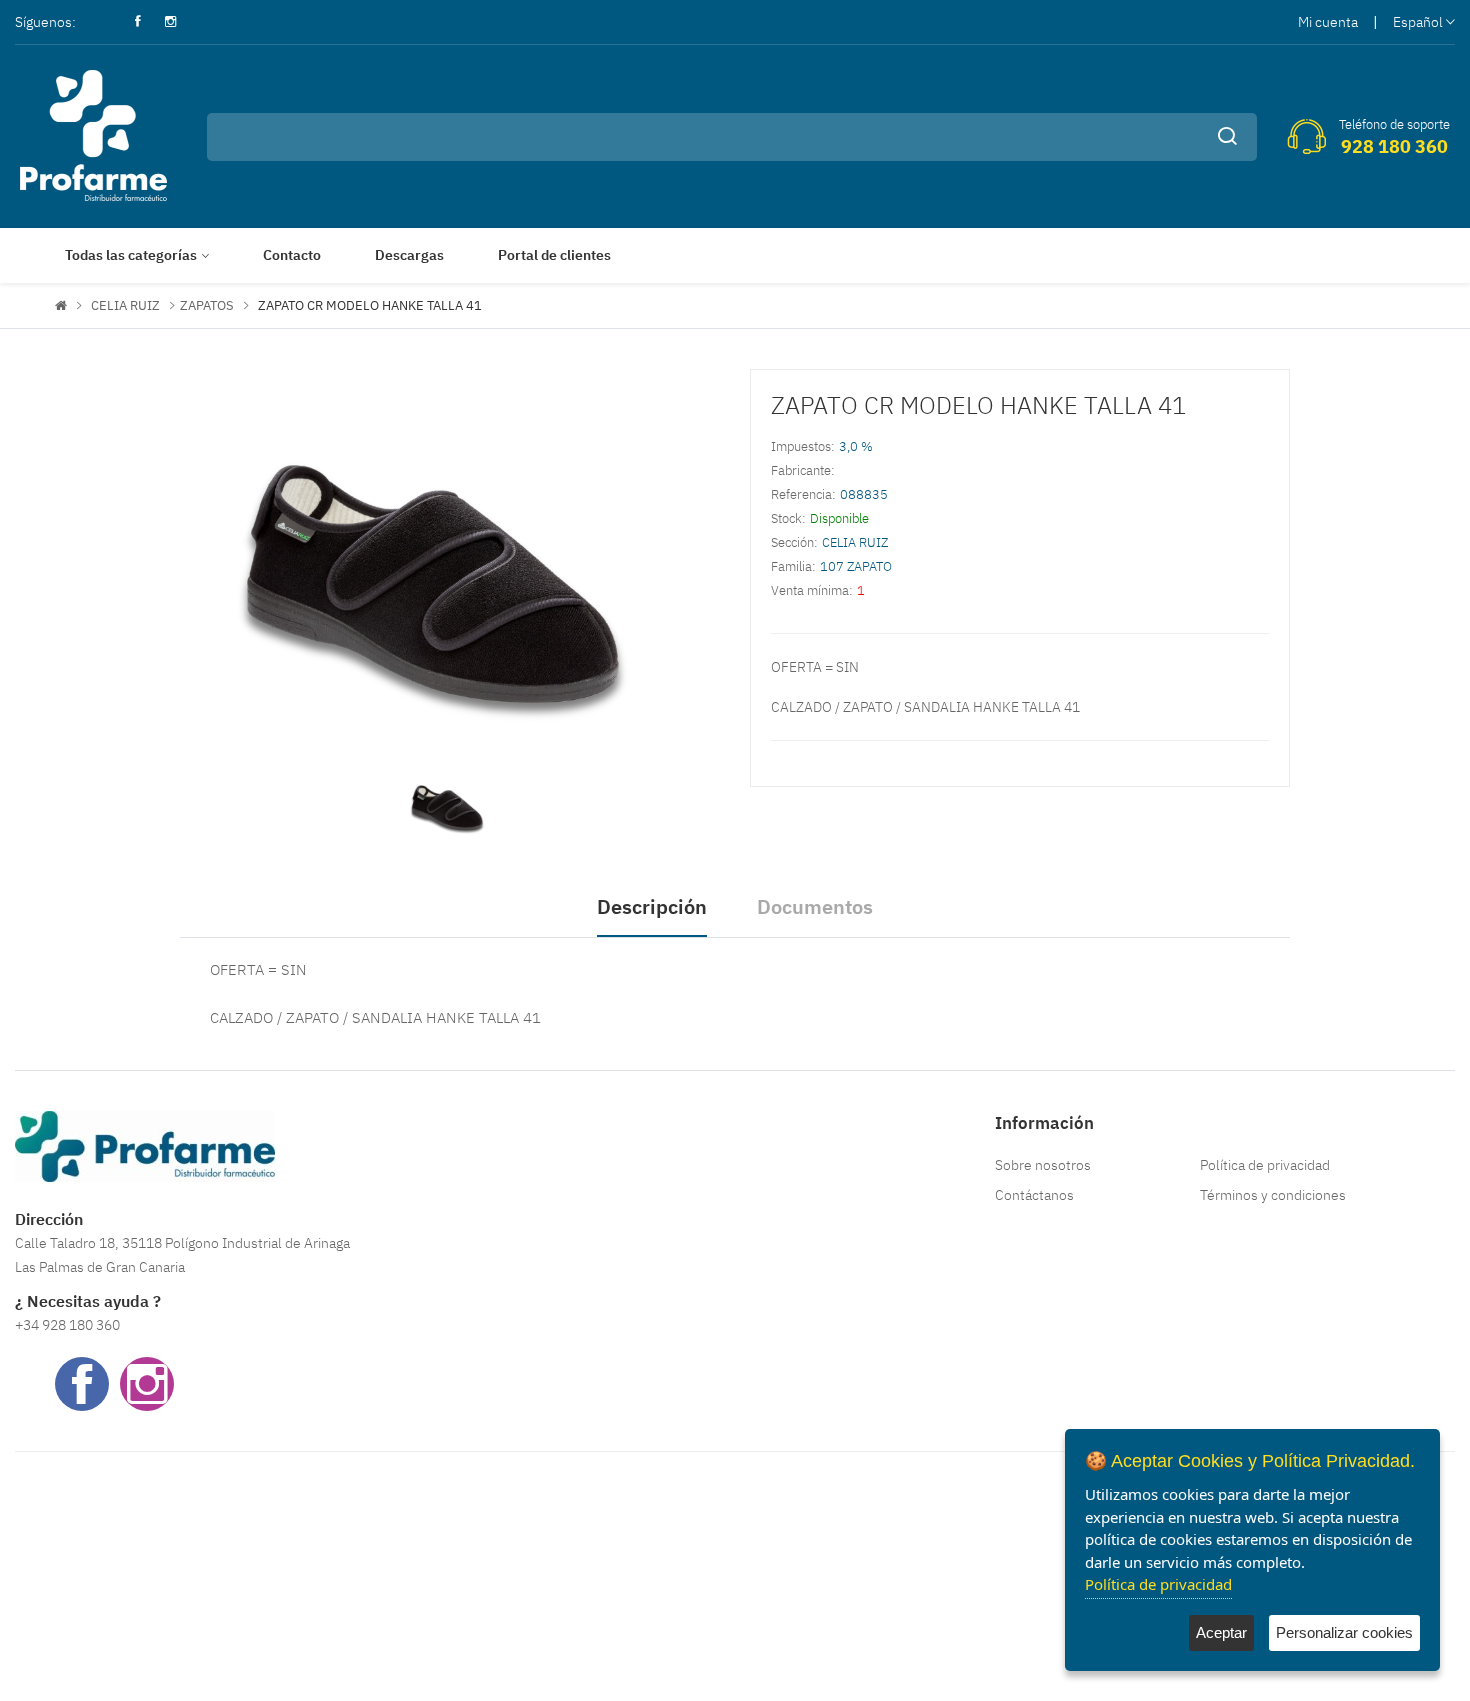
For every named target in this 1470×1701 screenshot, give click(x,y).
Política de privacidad (1265, 1165)
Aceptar (1221, 1632)
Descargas (409, 255)
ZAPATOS (207, 305)
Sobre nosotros (1043, 1165)
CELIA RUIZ (125, 305)
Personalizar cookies (1344, 1632)
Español (1418, 22)
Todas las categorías (131, 255)
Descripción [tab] (652, 906)
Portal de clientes (554, 255)
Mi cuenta (1328, 22)
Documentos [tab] (815, 906)
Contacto (292, 255)
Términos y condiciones (1273, 1195)
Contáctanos (1034, 1195)
